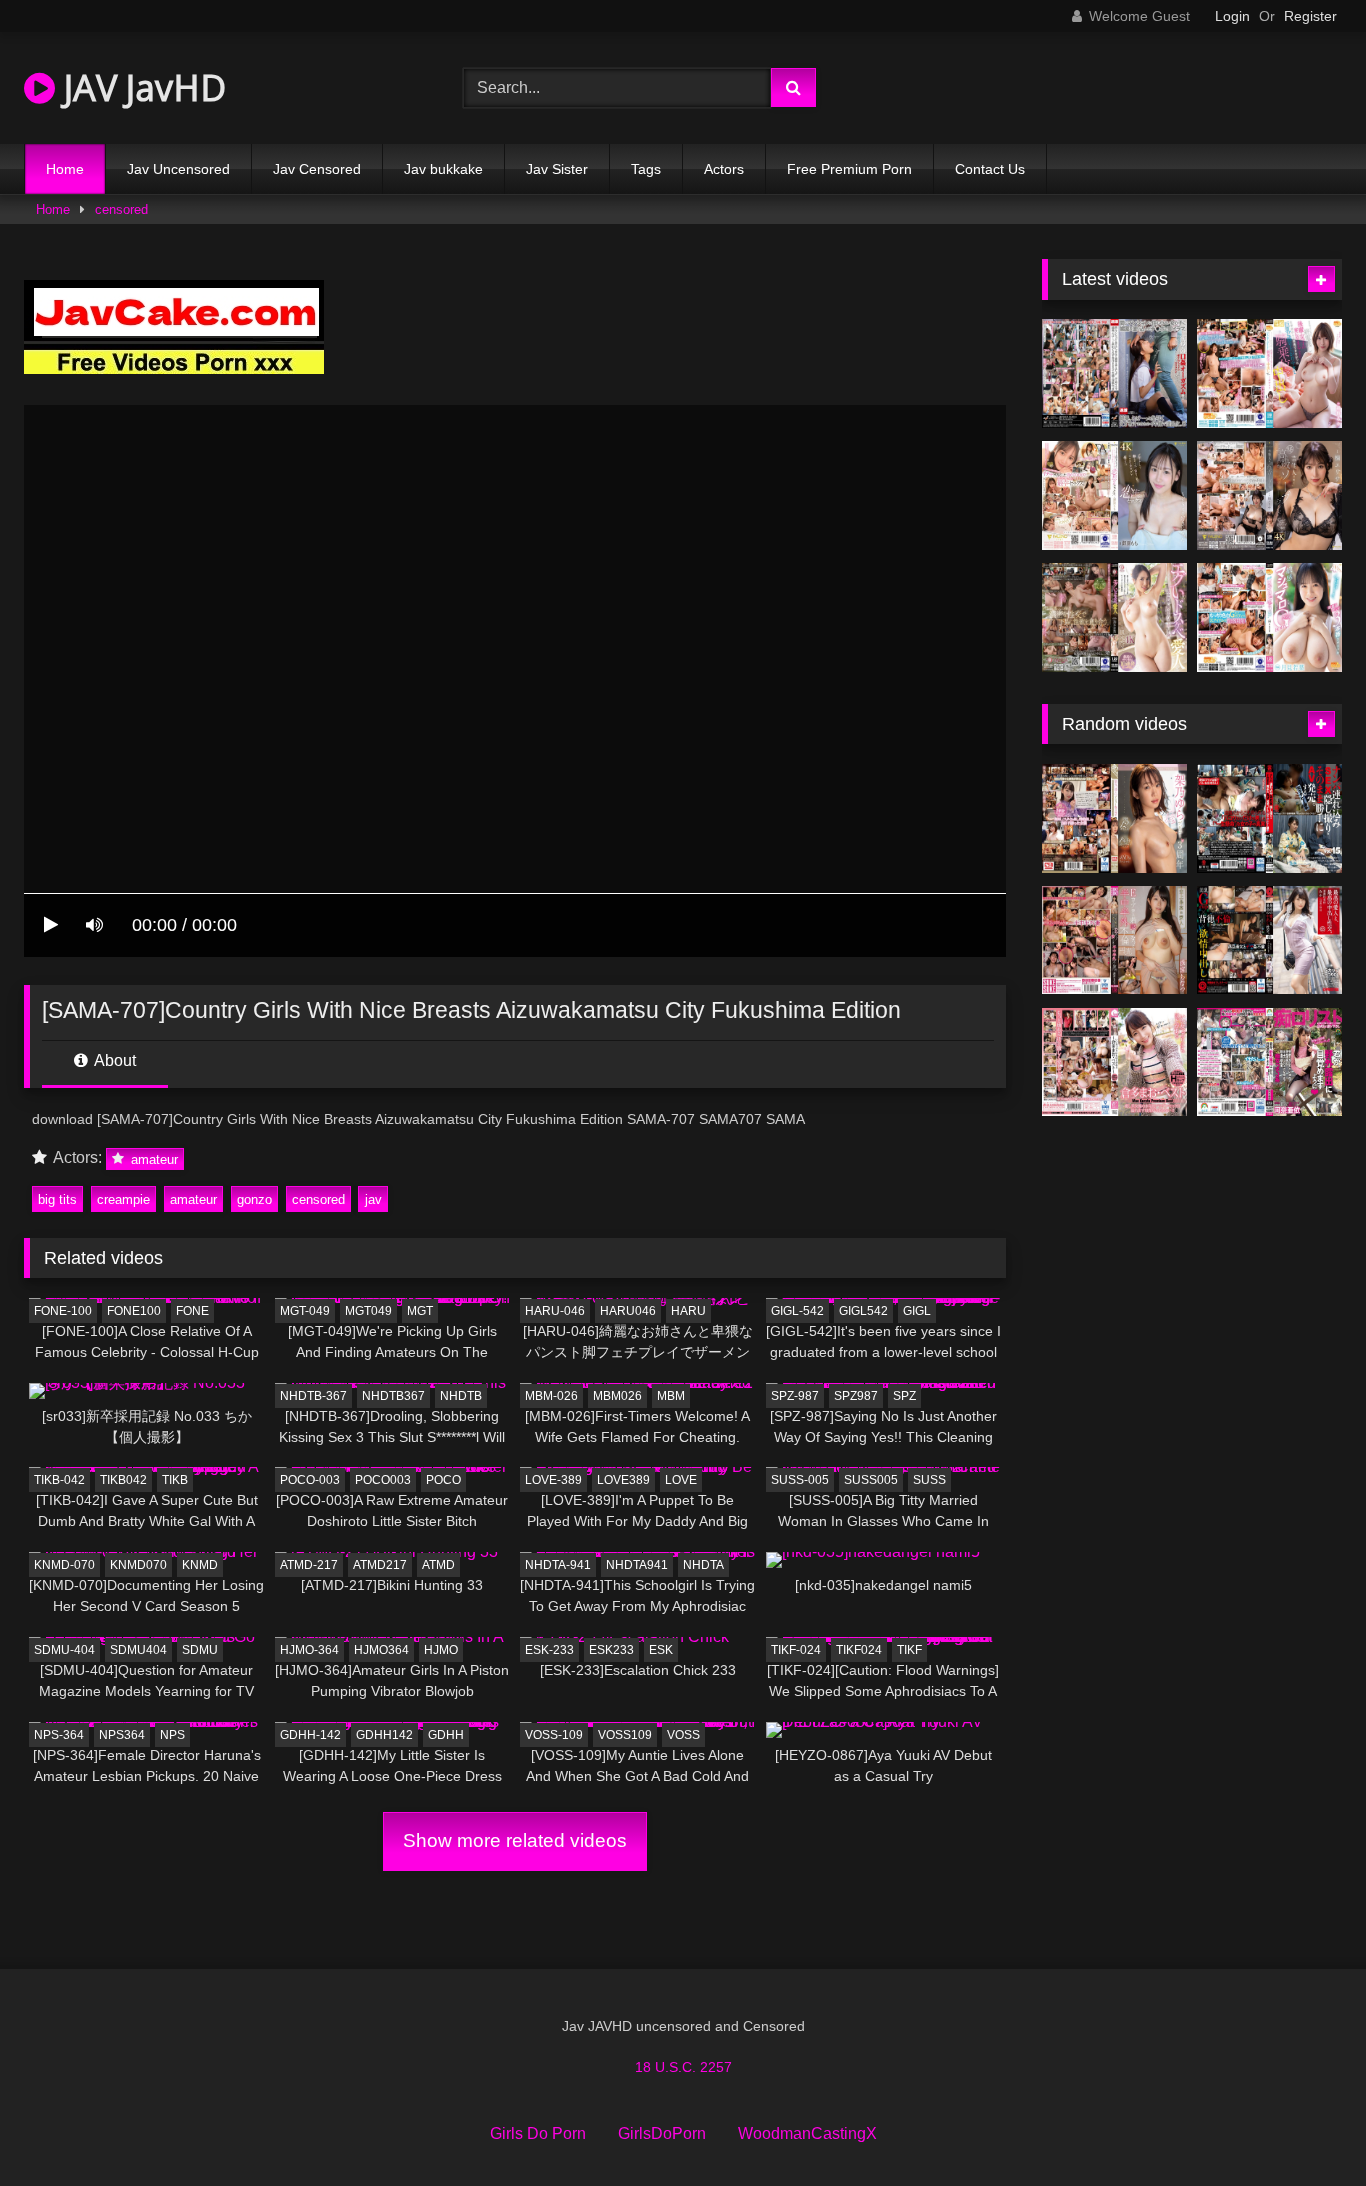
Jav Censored (317, 169)
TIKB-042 (59, 1480)
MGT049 (368, 1311)
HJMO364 (381, 1650)
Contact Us (990, 169)
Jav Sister (557, 169)
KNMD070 (138, 1565)
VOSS (683, 1735)
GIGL (917, 1311)
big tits (57, 1199)
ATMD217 (380, 1565)
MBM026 (617, 1396)
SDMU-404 (64, 1650)
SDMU (200, 1650)
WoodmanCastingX (807, 2133)
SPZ (904, 1396)
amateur (152, 1158)
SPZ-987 (795, 1396)
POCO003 (383, 1480)
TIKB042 (123, 1480)
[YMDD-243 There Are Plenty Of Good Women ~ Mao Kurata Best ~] (1114, 1062)
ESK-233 (549, 1650)
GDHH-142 (310, 1735)
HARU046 (628, 1311)
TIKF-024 (796, 1650)
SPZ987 (856, 1396)
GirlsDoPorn (662, 2133)
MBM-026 (551, 1396)
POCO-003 (310, 1480)
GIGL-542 (797, 1311)
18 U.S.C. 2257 (683, 2067)
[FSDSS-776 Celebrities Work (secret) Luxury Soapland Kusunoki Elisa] (1269, 495)
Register (1310, 16)
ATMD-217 (309, 1565)
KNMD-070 (64, 1565)
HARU (688, 1311)
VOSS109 (625, 1735)
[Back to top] (1304, 2126)
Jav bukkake (443, 169)
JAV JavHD (140, 87)
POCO (443, 1480)
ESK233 (611, 1650)
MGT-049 (305, 1311)
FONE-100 (63, 1311)
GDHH (446, 1735)
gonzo (254, 1199)
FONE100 (134, 1311)
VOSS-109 (554, 1735)
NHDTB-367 (313, 1396)
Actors (724, 169)
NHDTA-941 (558, 1565)
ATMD (438, 1565)
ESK (661, 1650)
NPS (172, 1735)
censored (121, 209)
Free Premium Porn (849, 169)
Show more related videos (515, 1840)
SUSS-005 (800, 1480)
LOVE (681, 1480)
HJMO (441, 1650)
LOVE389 (623, 1480)
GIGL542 (863, 1311)
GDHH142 (384, 1735)
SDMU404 (138, 1650)
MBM (671, 1396)
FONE (192, 1311)
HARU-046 (555, 1311)
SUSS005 (871, 1480)
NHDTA (703, 1565)
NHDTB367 (393, 1396)
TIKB (175, 1480)
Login (1232, 16)
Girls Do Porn (538, 2133)
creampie (123, 1199)
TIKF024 (859, 1650)
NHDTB (461, 1396)
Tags (646, 169)
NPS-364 (59, 1735)
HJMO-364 (309, 1650)
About (113, 1060)
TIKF (909, 1650)
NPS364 (122, 1735)
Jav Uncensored (178, 169)
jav (373, 1199)
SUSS (929, 1480)
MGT (420, 1311)
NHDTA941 (637, 1565)
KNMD (200, 1565)
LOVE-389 (553, 1480)
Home (65, 169)
